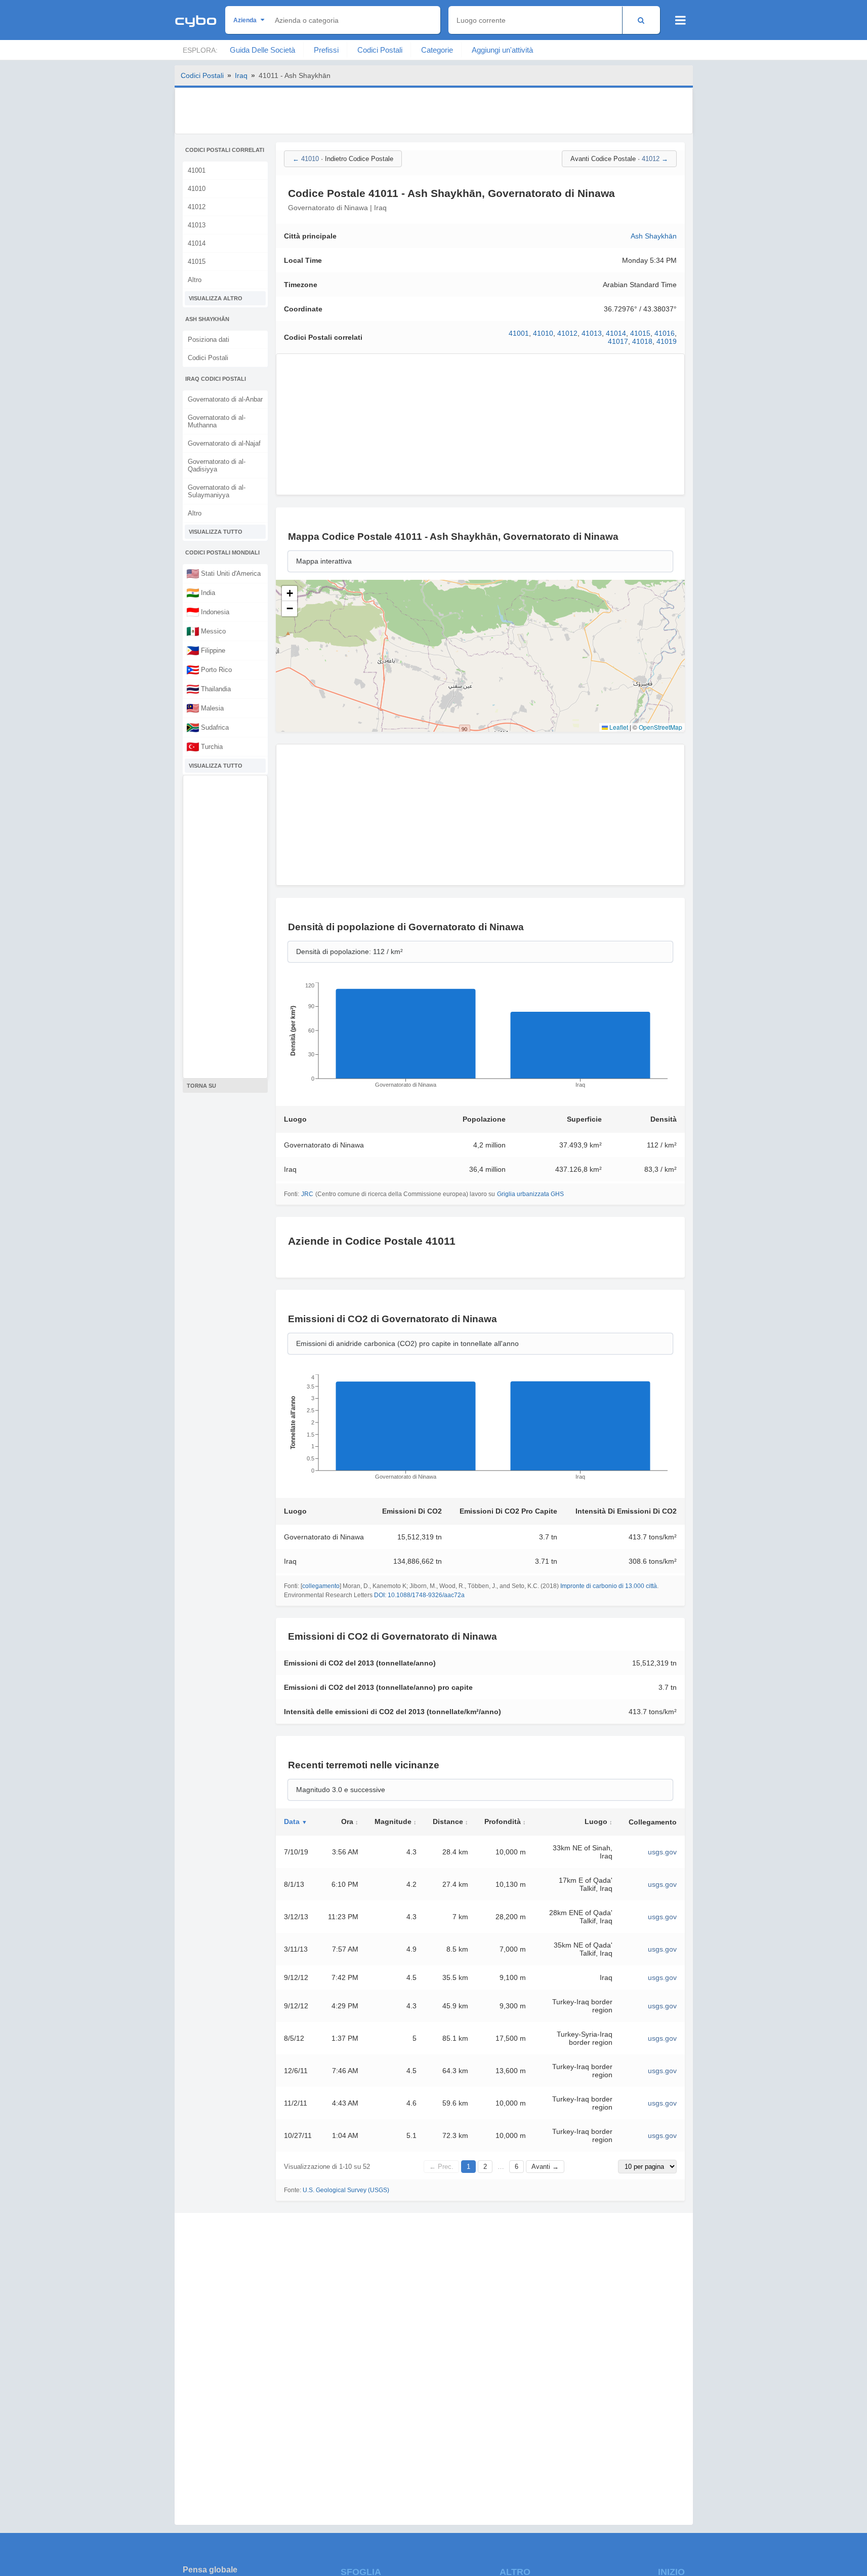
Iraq (241, 75)
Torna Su (201, 1086)
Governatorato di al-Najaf (224, 443)
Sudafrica (208, 727)
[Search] (641, 20)
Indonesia (208, 612)
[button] (290, 593)
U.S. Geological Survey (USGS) (346, 2190)
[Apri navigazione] (680, 20)
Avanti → (545, 2167)
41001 (197, 170)
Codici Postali (380, 50)
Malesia (205, 708)
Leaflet (618, 727)
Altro (195, 280)
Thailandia (209, 689)
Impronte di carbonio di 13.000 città (609, 1586)
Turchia (204, 746)
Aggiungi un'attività (502, 50)
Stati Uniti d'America (223, 573)
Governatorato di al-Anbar (225, 399)
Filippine (206, 650)
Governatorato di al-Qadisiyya (217, 465)
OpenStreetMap (660, 727)
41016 (665, 333)
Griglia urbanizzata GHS (530, 1194)
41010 (197, 189)
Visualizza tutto (216, 532)
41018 (642, 341)
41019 (667, 341)
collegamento (321, 1586)
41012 (197, 207)
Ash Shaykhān (654, 236)
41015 (197, 262)
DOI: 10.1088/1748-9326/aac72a (419, 1595)
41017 (618, 341)
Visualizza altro (216, 298)
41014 (197, 243)
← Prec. (441, 2167)
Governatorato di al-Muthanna (217, 421)
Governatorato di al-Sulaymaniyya (217, 491)
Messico (206, 631)
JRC (307, 1194)
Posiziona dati (209, 340)
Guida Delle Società (262, 50)
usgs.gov (662, 1852)
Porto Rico (209, 669)
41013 (197, 225)
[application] (480, 1038)
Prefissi (326, 50)
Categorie (437, 50)
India (201, 592)
